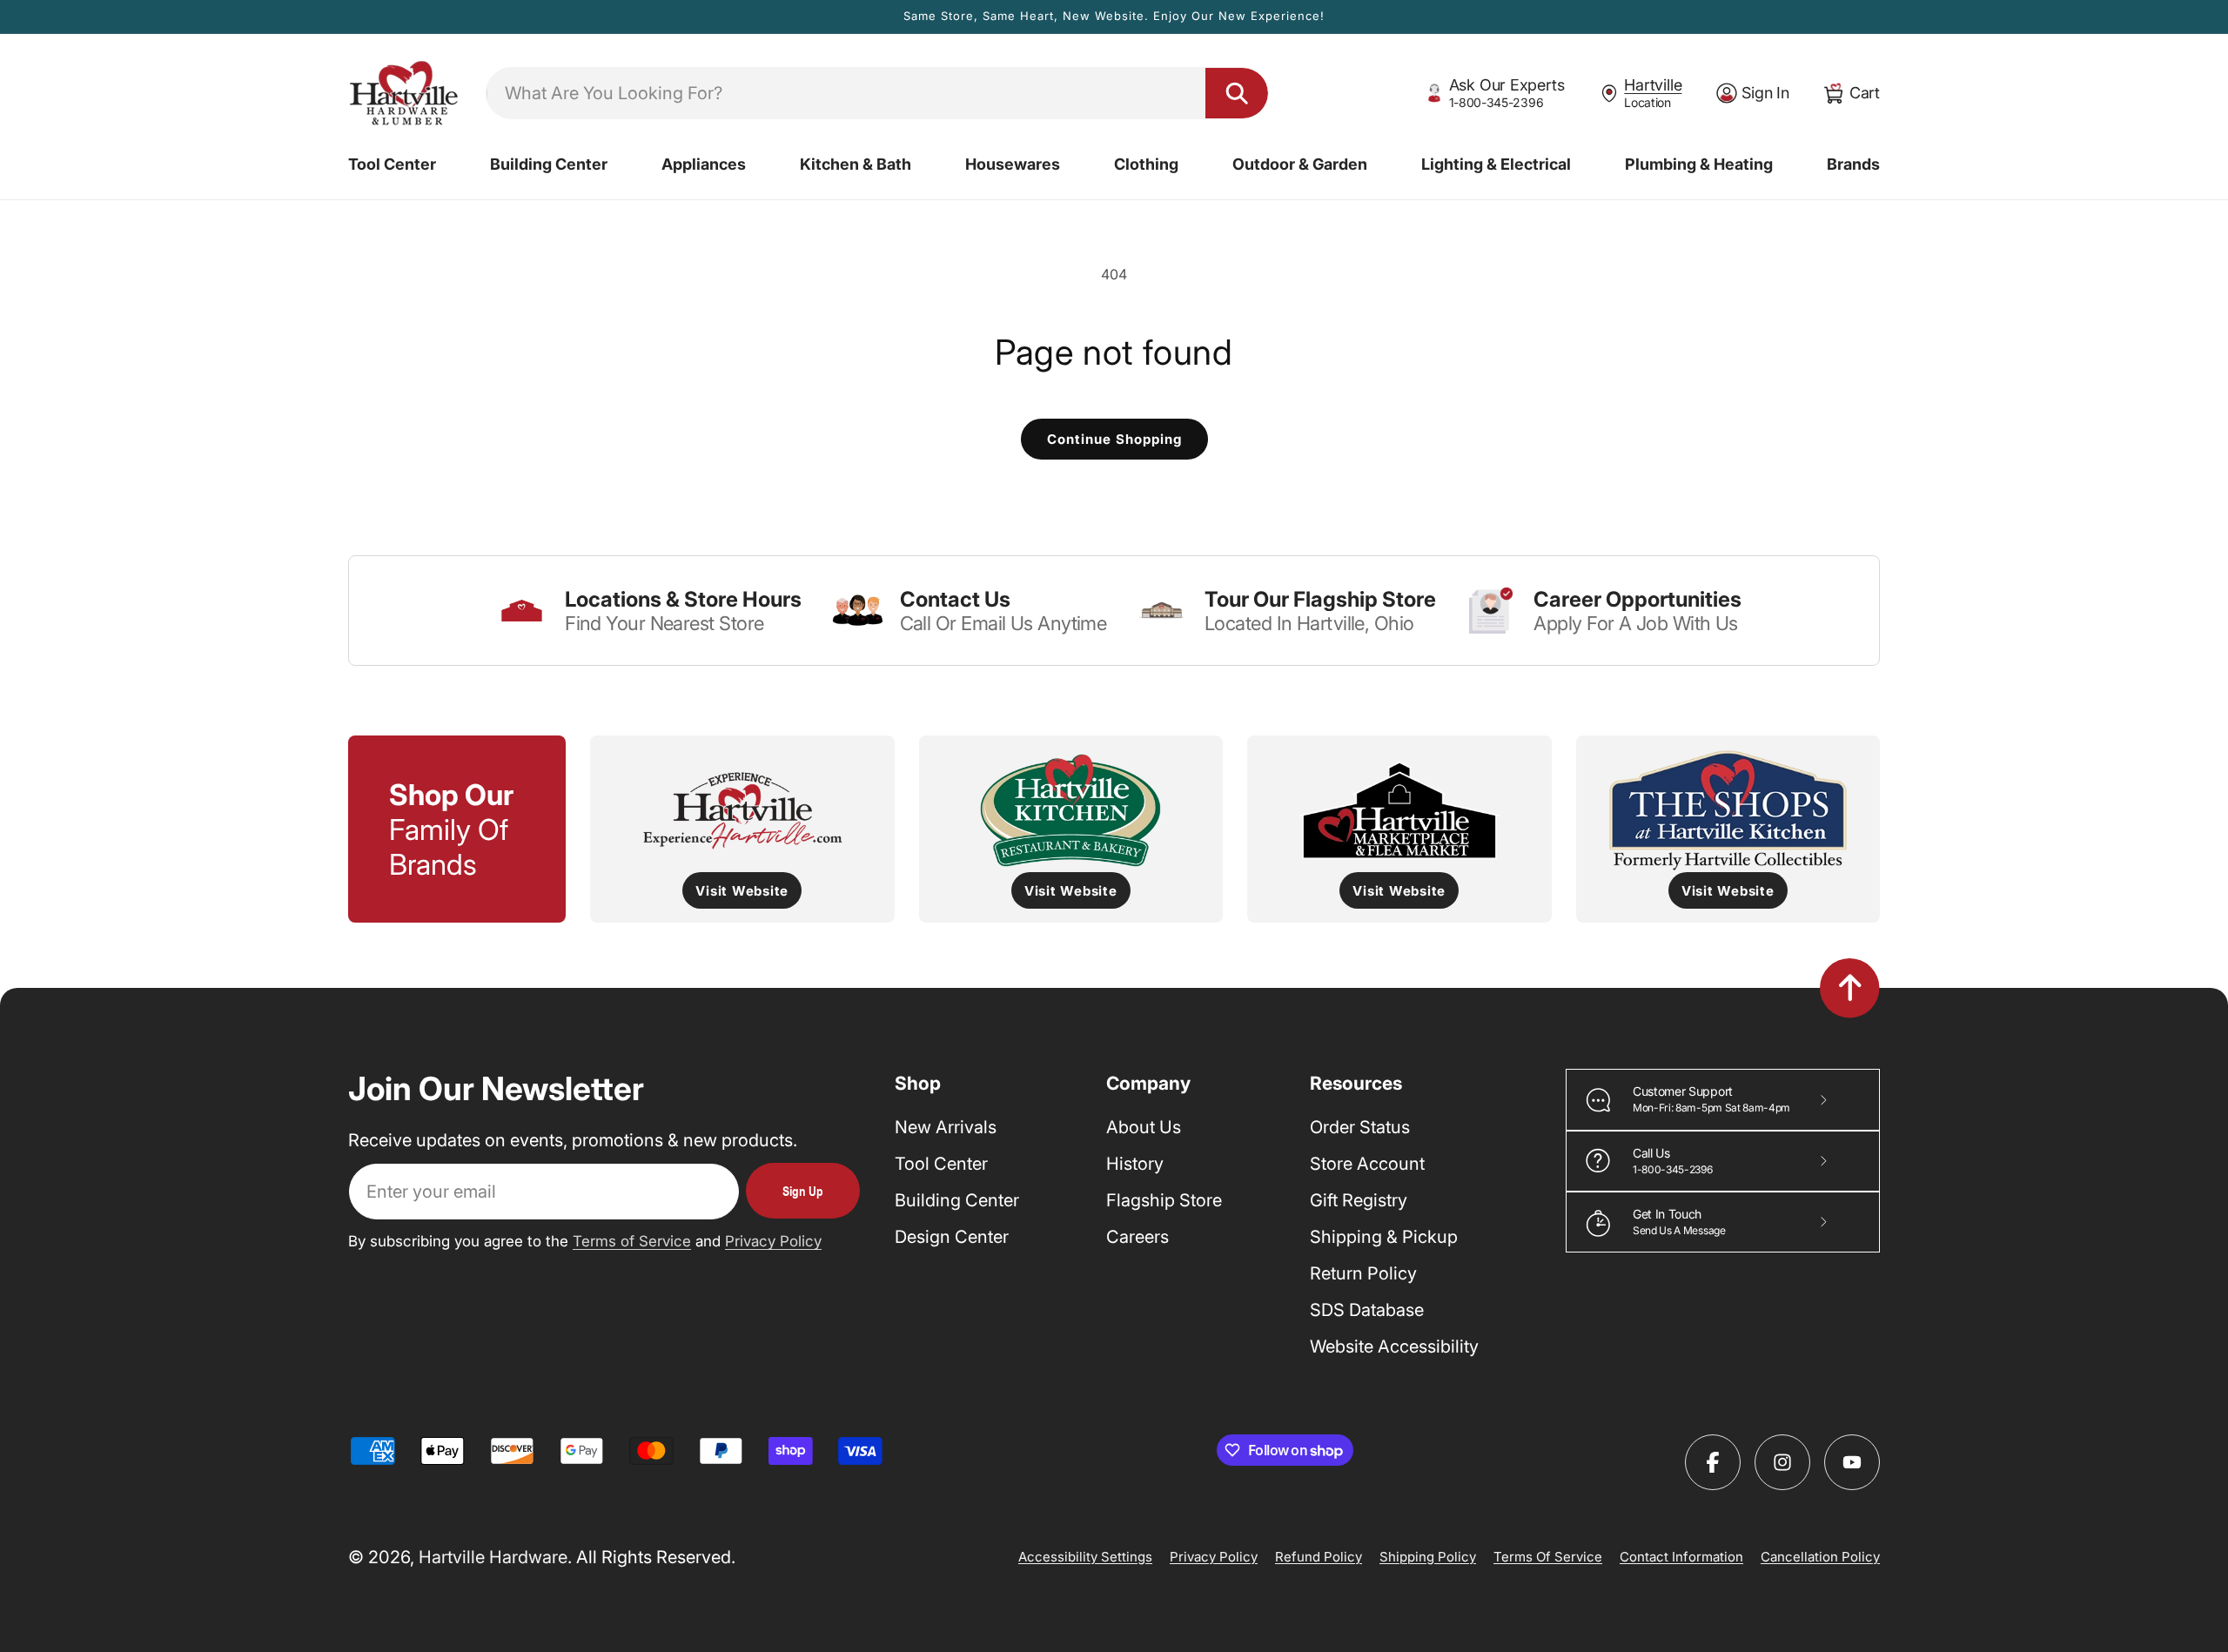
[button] (392, 165)
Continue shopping (1114, 439)
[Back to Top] (1850, 988)
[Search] (1237, 93)
